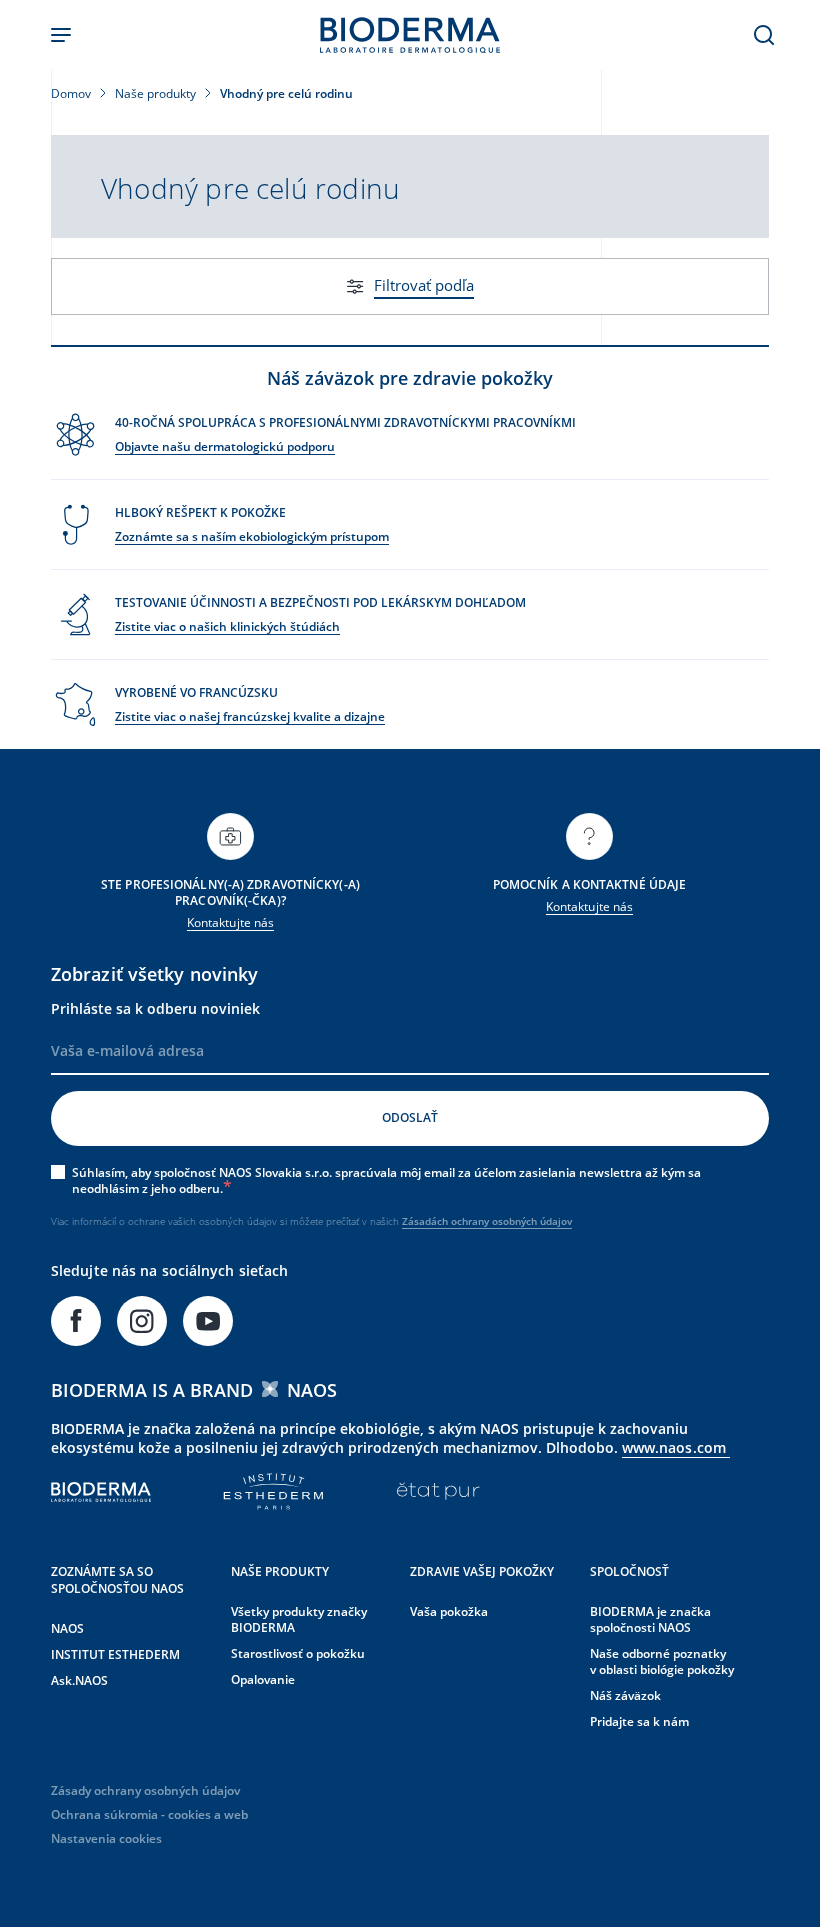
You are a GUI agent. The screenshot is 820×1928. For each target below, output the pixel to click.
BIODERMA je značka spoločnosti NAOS (650, 1619)
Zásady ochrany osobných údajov (145, 1790)
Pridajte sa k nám (639, 1721)
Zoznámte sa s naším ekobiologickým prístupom (252, 536)
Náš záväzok (625, 1695)
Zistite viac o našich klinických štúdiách (227, 626)
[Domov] (410, 35)
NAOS (67, 1628)
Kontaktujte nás (230, 922)
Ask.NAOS (79, 1680)
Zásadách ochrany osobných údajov (487, 1221)
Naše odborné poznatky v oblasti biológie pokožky (662, 1661)
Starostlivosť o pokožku (298, 1653)
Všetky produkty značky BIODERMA (299, 1619)
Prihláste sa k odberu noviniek (155, 1008)
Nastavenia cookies (106, 1838)
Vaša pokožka (449, 1611)
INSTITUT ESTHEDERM (115, 1654)
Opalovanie (263, 1679)
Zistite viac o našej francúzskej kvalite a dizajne (250, 716)
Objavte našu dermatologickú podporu (225, 446)
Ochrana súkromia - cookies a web (149, 1814)
